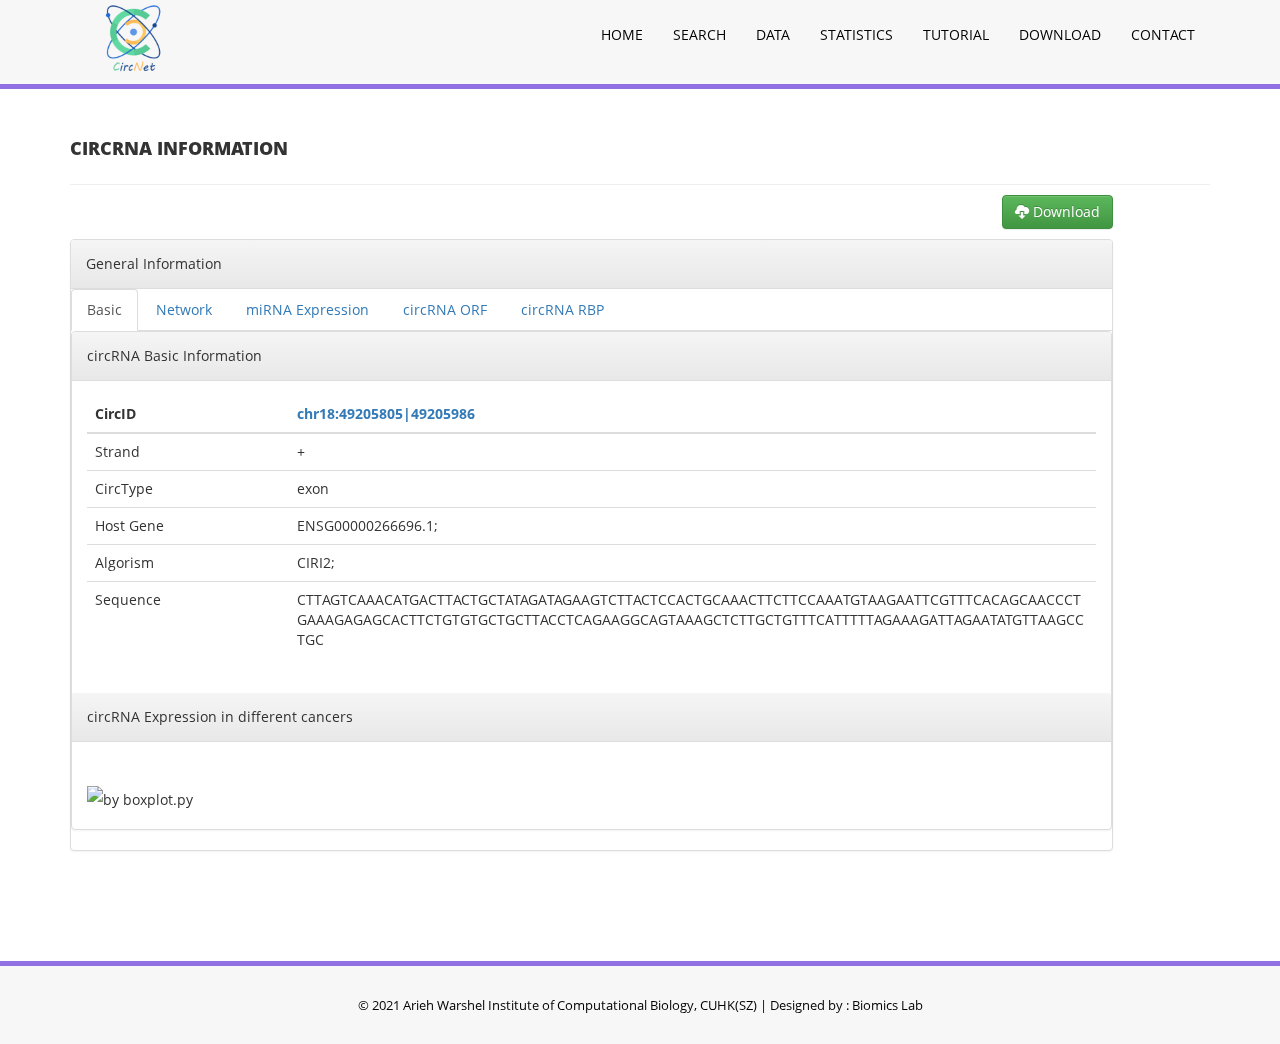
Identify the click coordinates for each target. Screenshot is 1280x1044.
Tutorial (956, 34)
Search (699, 34)
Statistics (856, 34)
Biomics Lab (887, 1005)
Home (622, 34)
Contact (1163, 34)
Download (1060, 34)
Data (773, 34)
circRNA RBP (562, 309)
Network (184, 309)
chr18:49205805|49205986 (386, 413)
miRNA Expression (307, 309)
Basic (104, 309)
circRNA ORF (445, 309)
